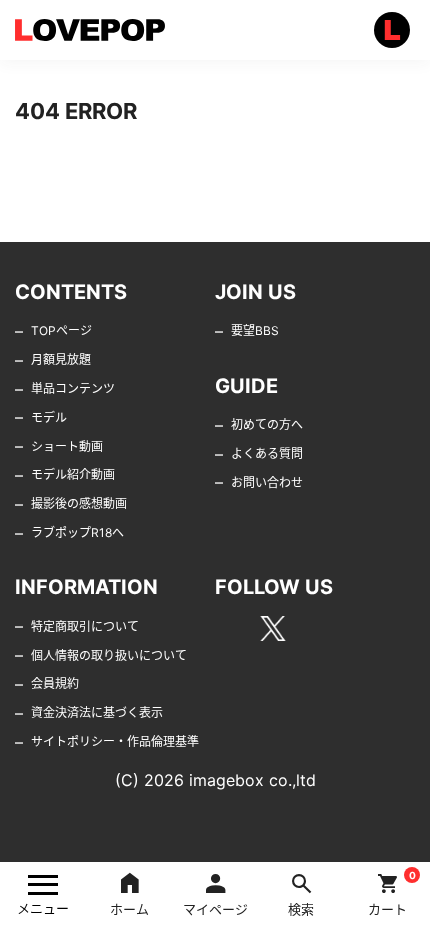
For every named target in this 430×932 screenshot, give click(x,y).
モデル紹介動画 (73, 474)
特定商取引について (85, 626)
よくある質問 (267, 453)
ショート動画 (67, 446)
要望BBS (255, 330)
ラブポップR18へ (77, 532)
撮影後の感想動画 (79, 503)
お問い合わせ (267, 482)
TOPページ (61, 330)
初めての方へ (267, 424)
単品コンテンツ (73, 388)
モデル (49, 417)
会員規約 (55, 683)
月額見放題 (61, 359)
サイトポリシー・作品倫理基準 (115, 741)
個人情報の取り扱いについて (109, 655)
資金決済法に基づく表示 (97, 712)
